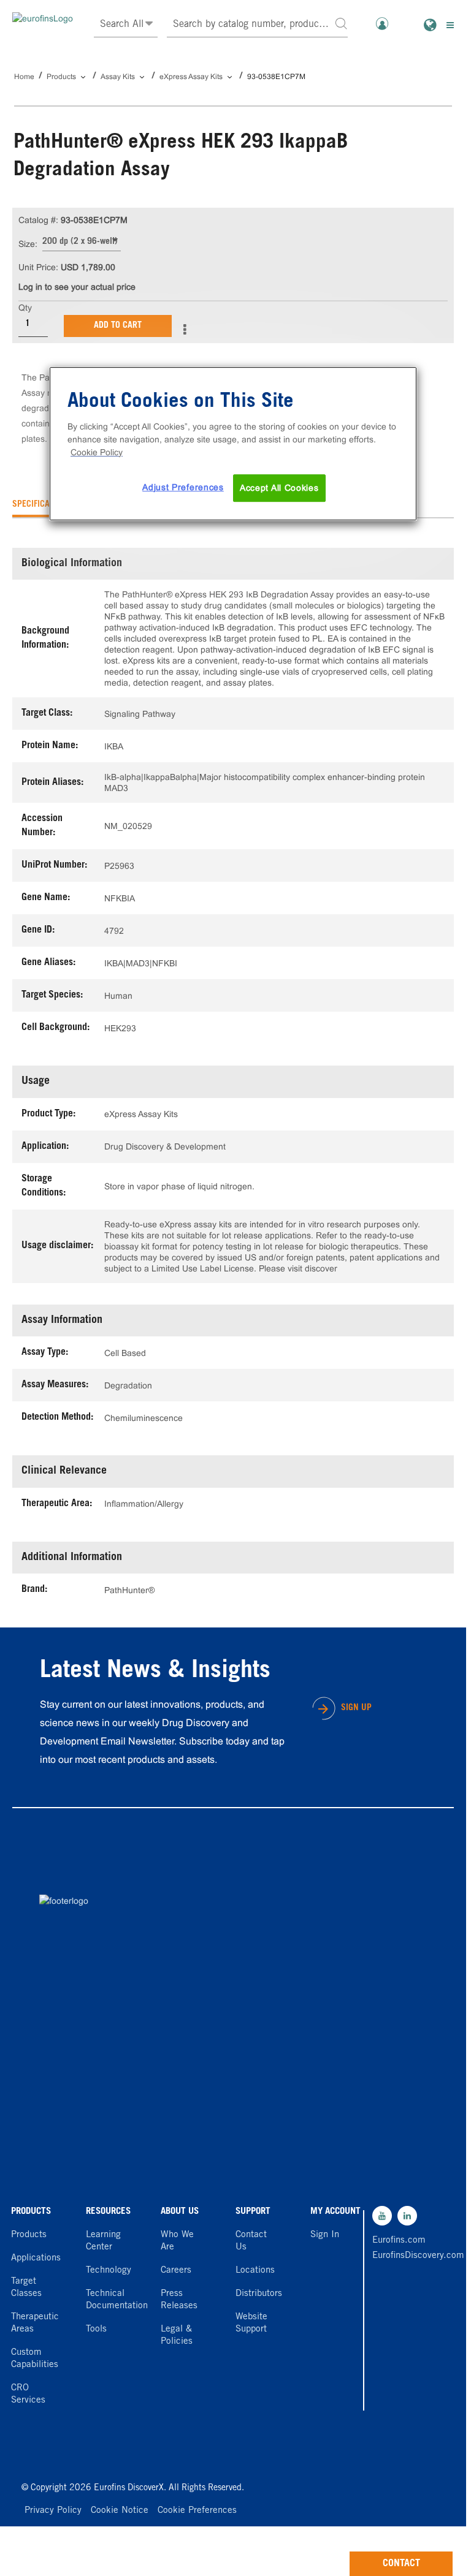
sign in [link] (325, 2235)
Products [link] (29, 2235)
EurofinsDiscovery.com (399, 2256)
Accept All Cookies (279, 488)
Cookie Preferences (197, 2511)
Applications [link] (36, 2258)
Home (24, 77)
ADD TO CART (118, 326)
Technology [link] (109, 2271)
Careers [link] (176, 2271)
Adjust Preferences (183, 487)
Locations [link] (255, 2271)
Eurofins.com (399, 2241)
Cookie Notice (120, 2511)
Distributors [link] (259, 2294)
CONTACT (401, 2564)
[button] (341, 23)
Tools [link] (96, 2329)
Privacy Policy (53, 2511)
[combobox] (258, 25)
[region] (233, 444)
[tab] (42, 505)
